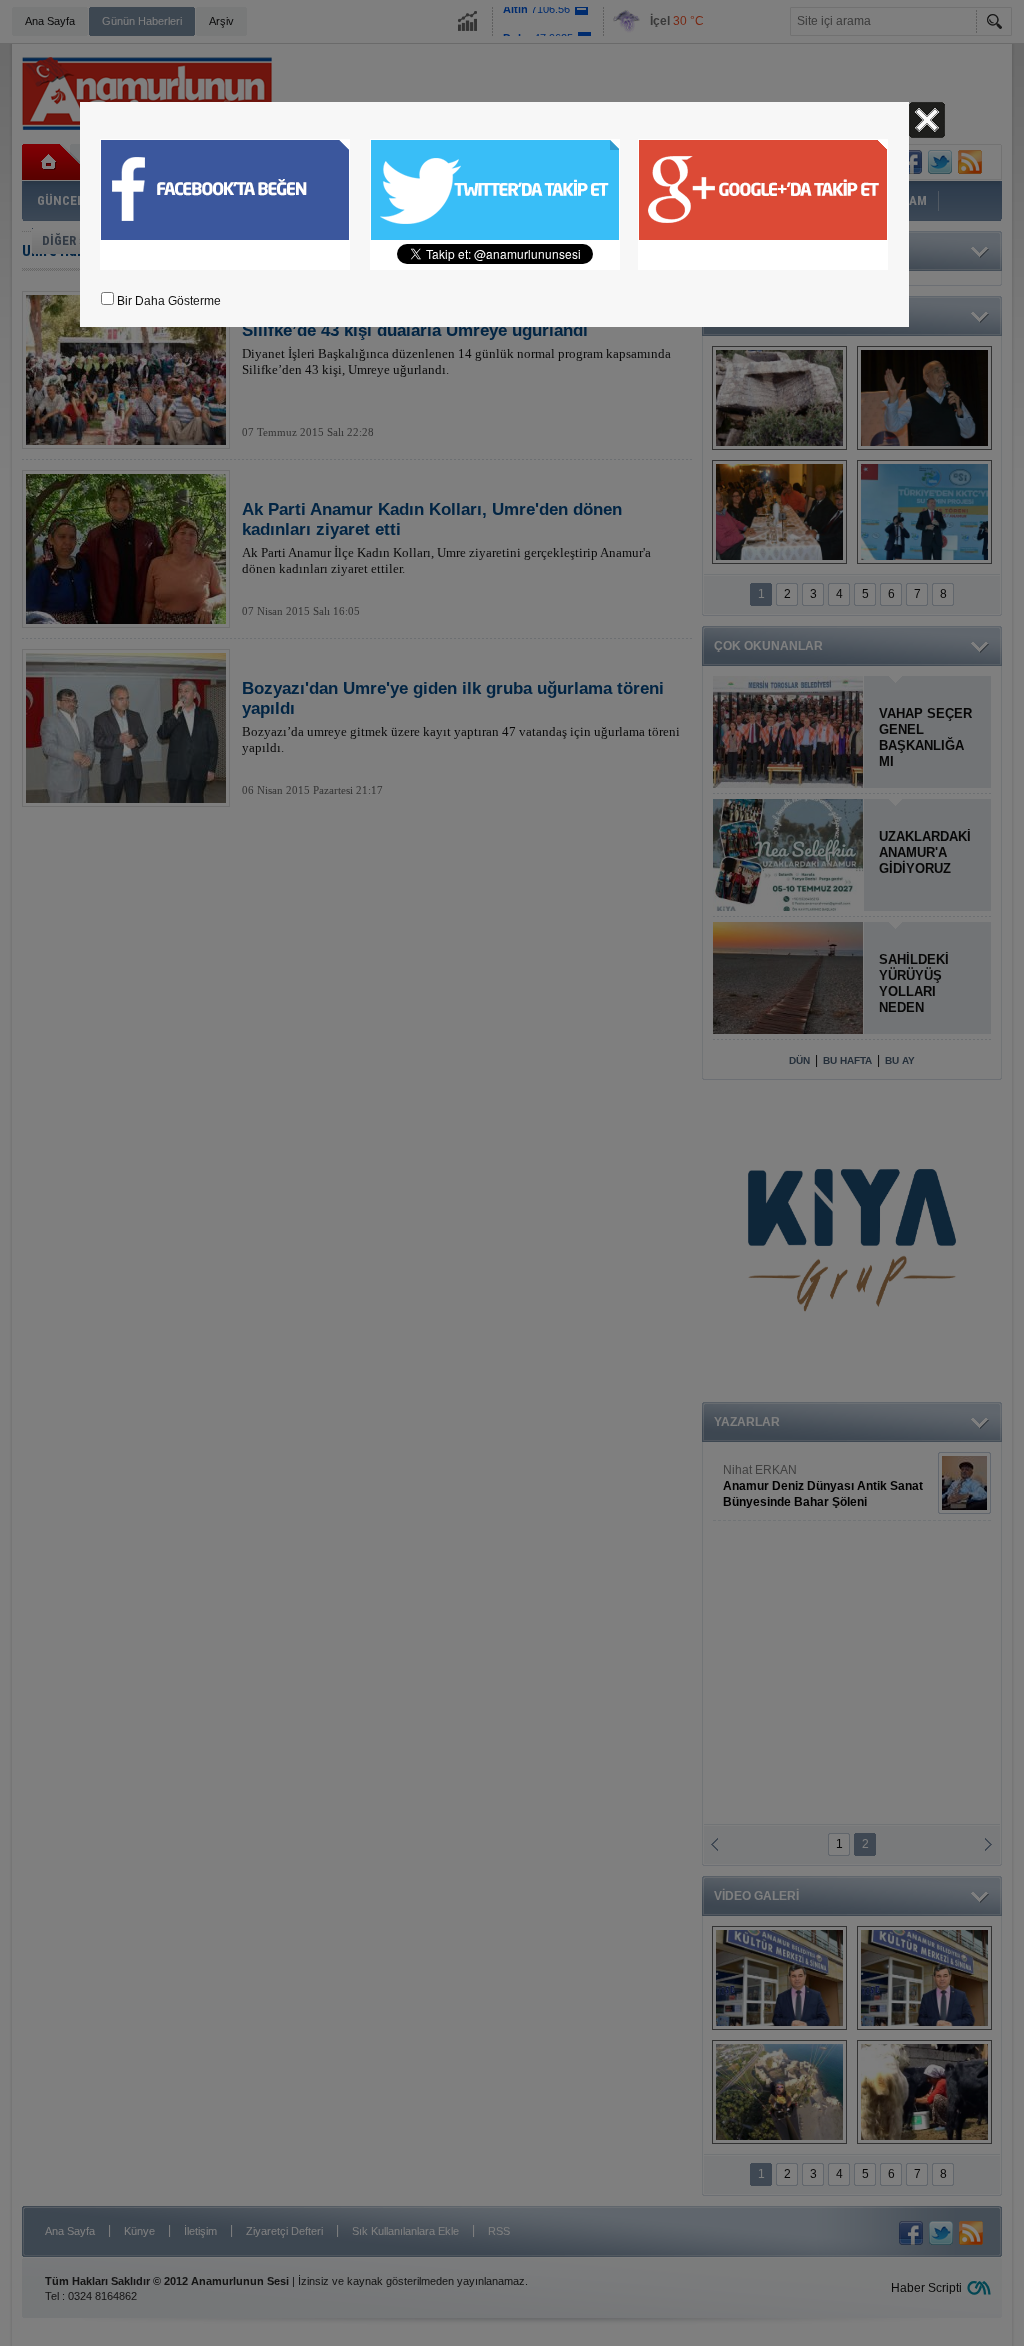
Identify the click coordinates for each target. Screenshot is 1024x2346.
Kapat (927, 120)
